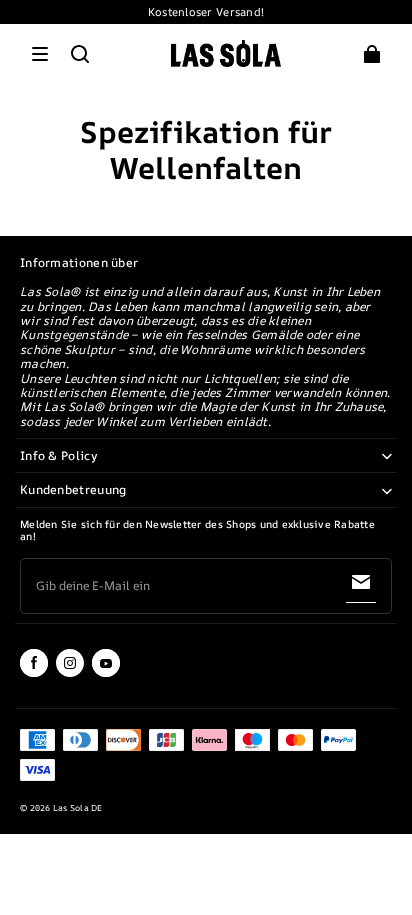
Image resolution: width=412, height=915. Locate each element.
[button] (40, 54)
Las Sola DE (78, 808)
